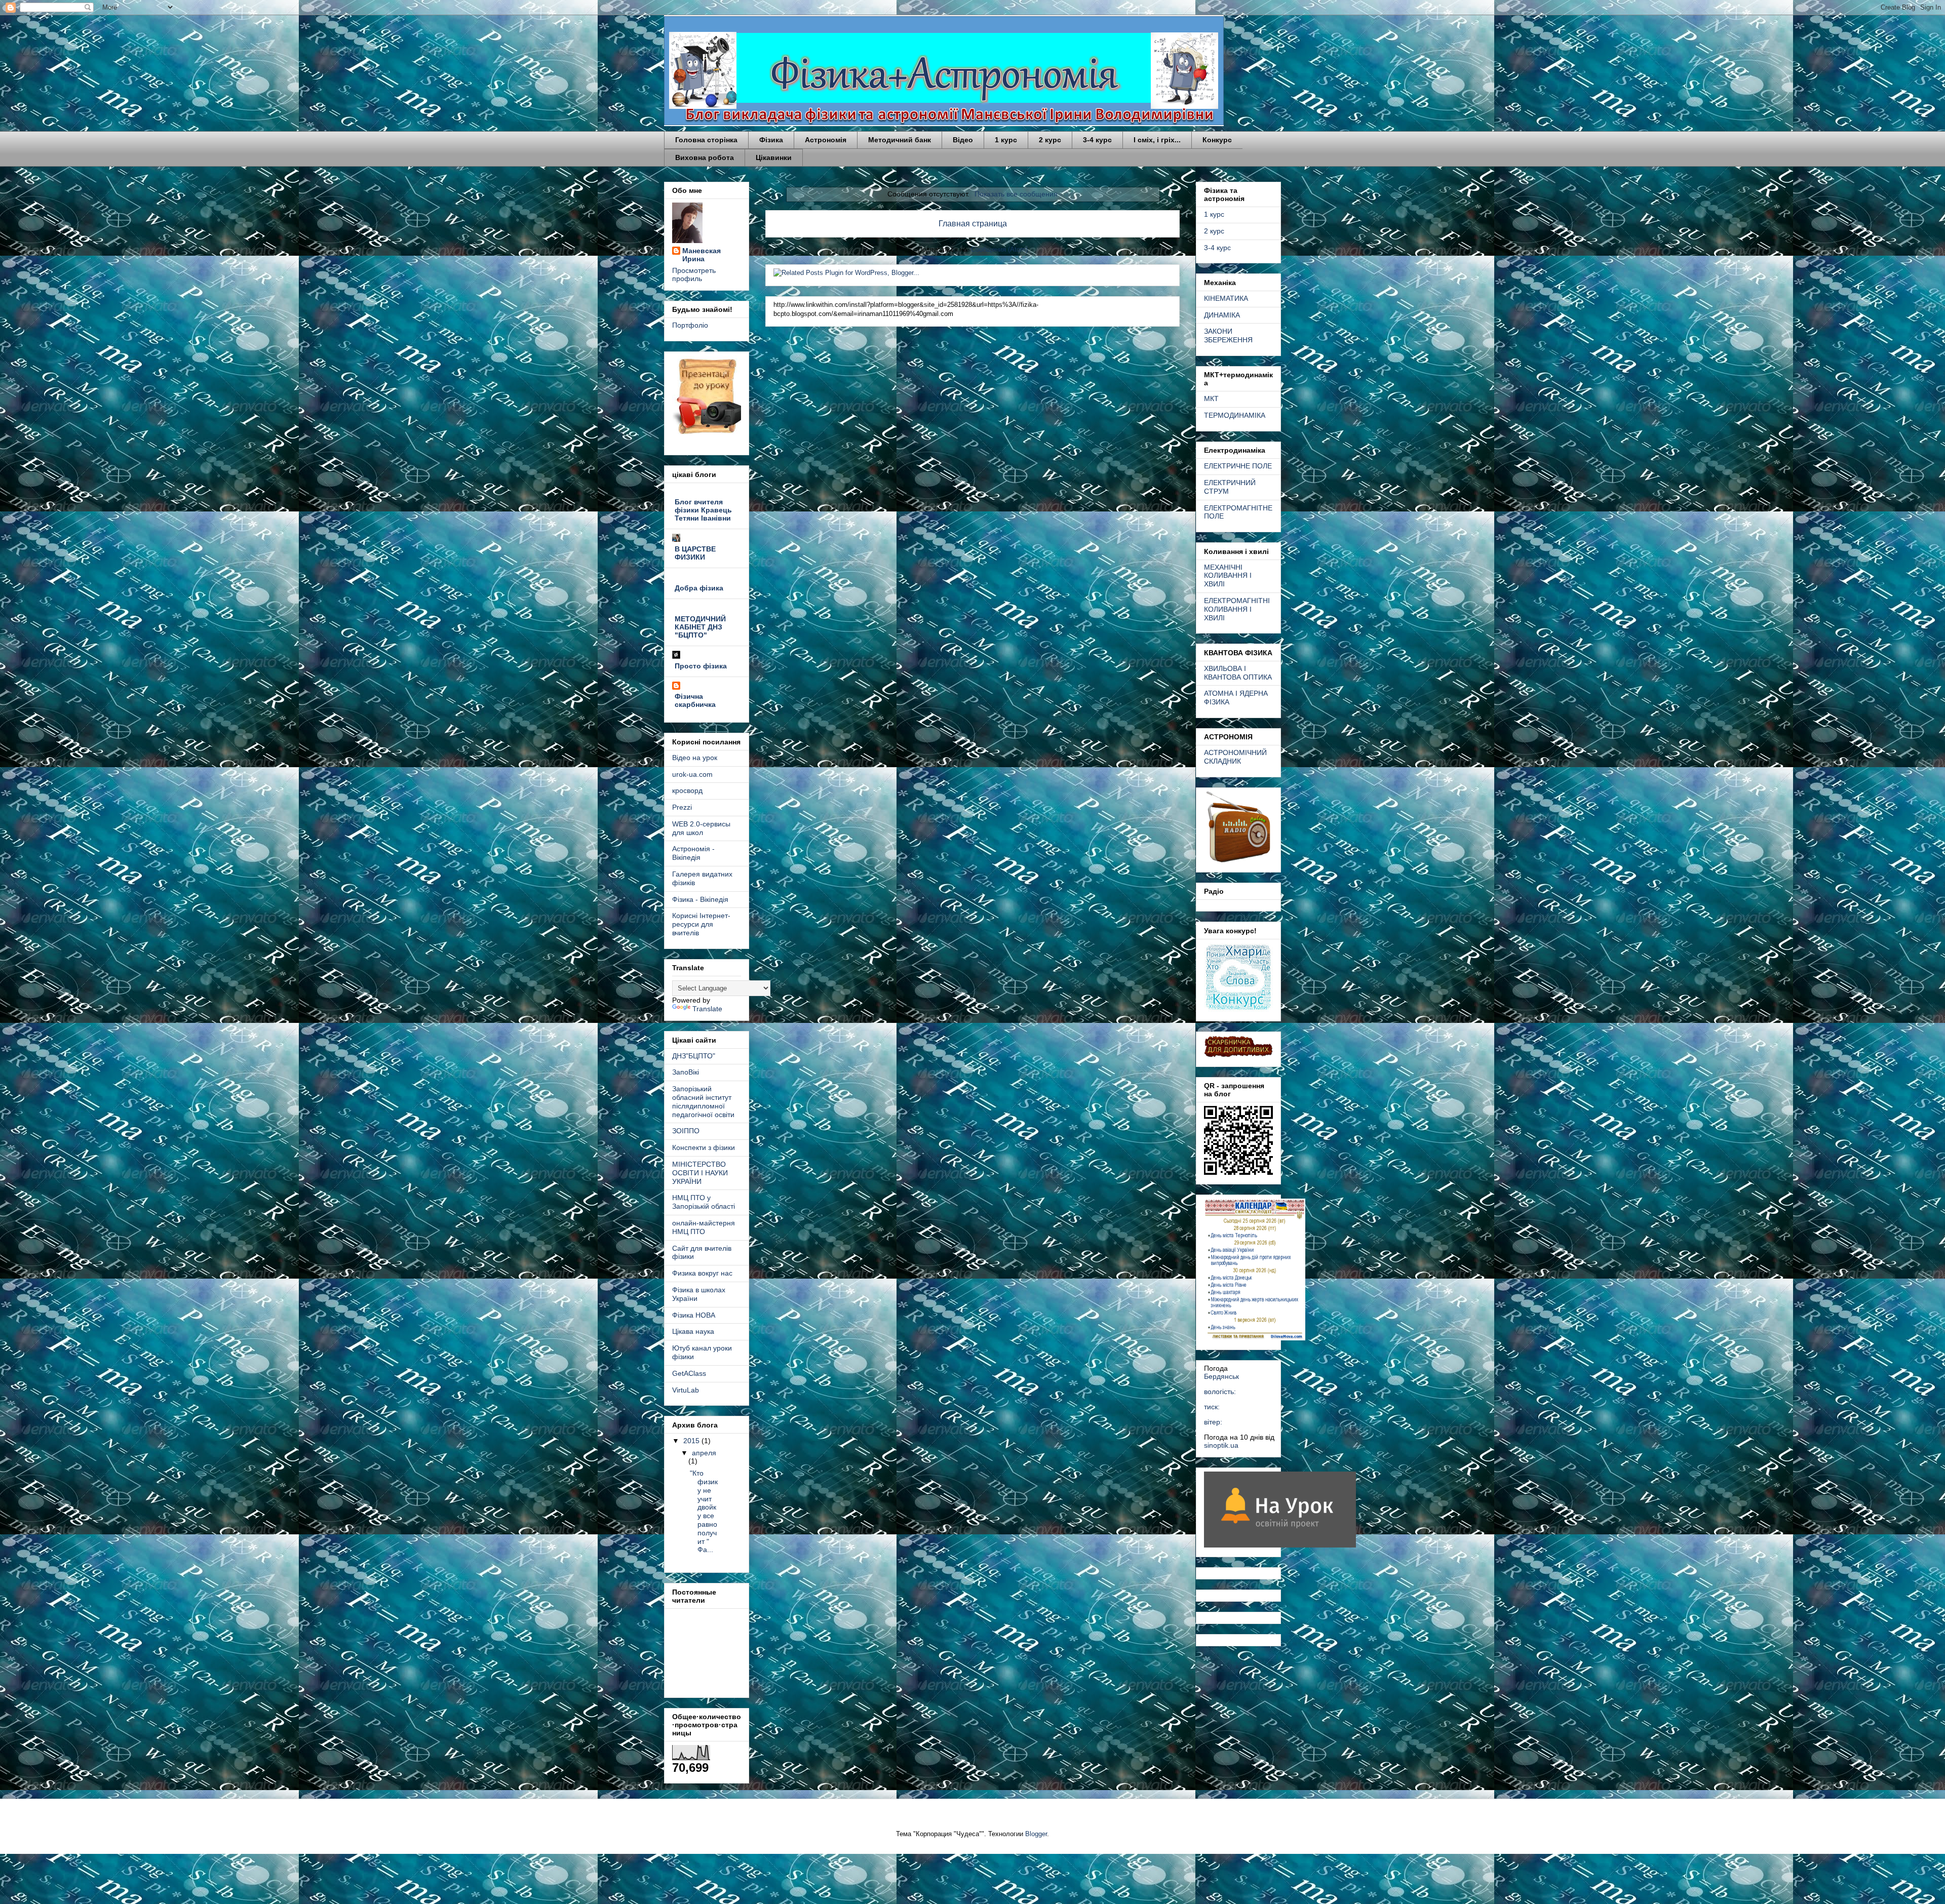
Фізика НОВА (694, 1315)
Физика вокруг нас (702, 1273)
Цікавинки (774, 157)
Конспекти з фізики (704, 1147)
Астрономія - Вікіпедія (693, 853)
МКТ (1211, 399)
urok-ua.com (692, 774)
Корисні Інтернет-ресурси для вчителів (701, 924)
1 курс (1006, 140)
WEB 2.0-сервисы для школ (701, 828)
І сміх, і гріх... (1157, 140)
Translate (707, 1009)
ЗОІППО (686, 1131)
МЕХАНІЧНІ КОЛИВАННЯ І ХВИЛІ (1228, 576)
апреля (704, 1453)
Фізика (771, 140)
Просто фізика (701, 666)
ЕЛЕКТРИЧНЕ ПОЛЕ (1238, 466)
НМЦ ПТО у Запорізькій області (704, 1202)
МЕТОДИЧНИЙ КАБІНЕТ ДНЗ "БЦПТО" (700, 627)
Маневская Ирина (702, 255)
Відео (963, 140)
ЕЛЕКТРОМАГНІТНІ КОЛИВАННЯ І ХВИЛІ (1237, 609)
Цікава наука (693, 1331)
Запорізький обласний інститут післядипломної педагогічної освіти (703, 1101)
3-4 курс (1097, 140)
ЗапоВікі (686, 1072)
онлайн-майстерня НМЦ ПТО (704, 1227)
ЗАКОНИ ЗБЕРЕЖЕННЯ (1228, 335)
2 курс (1050, 140)
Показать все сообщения (1016, 194)
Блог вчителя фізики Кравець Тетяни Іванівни (703, 510)
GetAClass (689, 1373)
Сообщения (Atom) (999, 249)
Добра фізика (699, 588)
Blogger (1036, 1834)
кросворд (687, 790)
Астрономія (826, 140)
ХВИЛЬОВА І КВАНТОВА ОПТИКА (1238, 673)
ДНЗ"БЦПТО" (694, 1056)
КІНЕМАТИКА (1226, 298)
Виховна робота (705, 157)
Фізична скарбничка (695, 700)
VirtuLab (686, 1390)
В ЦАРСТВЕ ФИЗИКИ (695, 553)
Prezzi (682, 807)
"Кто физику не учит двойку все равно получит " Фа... (704, 1511)
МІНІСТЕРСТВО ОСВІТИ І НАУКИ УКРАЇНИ (700, 1173)
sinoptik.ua (1221, 1445)
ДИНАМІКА (1222, 315)
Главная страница (973, 224)
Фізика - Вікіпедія (700, 899)
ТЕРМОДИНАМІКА (1235, 415)
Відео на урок (695, 758)
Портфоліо (690, 325)
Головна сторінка (706, 140)
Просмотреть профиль (694, 274)
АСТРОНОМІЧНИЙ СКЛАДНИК (1235, 757)
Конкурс (1217, 140)
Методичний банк (900, 140)
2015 (692, 1441)
